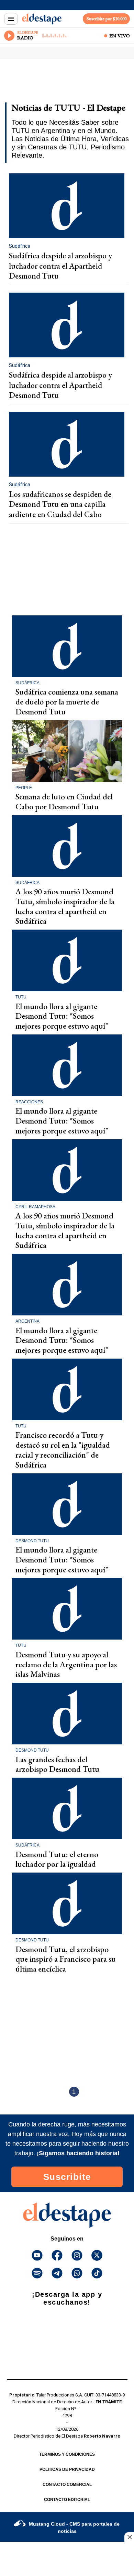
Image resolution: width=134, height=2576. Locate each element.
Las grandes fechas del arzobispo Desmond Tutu (57, 1764)
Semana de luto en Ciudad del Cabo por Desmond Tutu (64, 801)
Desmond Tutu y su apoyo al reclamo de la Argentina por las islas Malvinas (66, 1664)
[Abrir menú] (11, 19)
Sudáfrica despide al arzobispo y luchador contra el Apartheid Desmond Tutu (60, 266)
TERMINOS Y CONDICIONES (67, 2454)
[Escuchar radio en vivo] (9, 36)
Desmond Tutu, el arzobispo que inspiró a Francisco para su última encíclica (66, 1959)
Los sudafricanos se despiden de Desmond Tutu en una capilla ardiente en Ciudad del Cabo (60, 504)
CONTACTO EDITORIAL (67, 2500)
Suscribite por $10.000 (107, 19)
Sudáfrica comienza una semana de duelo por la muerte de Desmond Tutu (67, 702)
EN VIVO (120, 36)
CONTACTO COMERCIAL (67, 2485)
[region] (60, 83)
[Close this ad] (129, 2537)
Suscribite (67, 2177)
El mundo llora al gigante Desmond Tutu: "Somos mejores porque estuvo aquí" (62, 1016)
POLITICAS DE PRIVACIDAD (67, 2469)
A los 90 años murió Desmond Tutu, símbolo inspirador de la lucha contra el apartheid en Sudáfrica (65, 906)
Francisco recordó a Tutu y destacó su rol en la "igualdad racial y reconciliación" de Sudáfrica (63, 1450)
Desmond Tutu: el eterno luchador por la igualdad (57, 1859)
